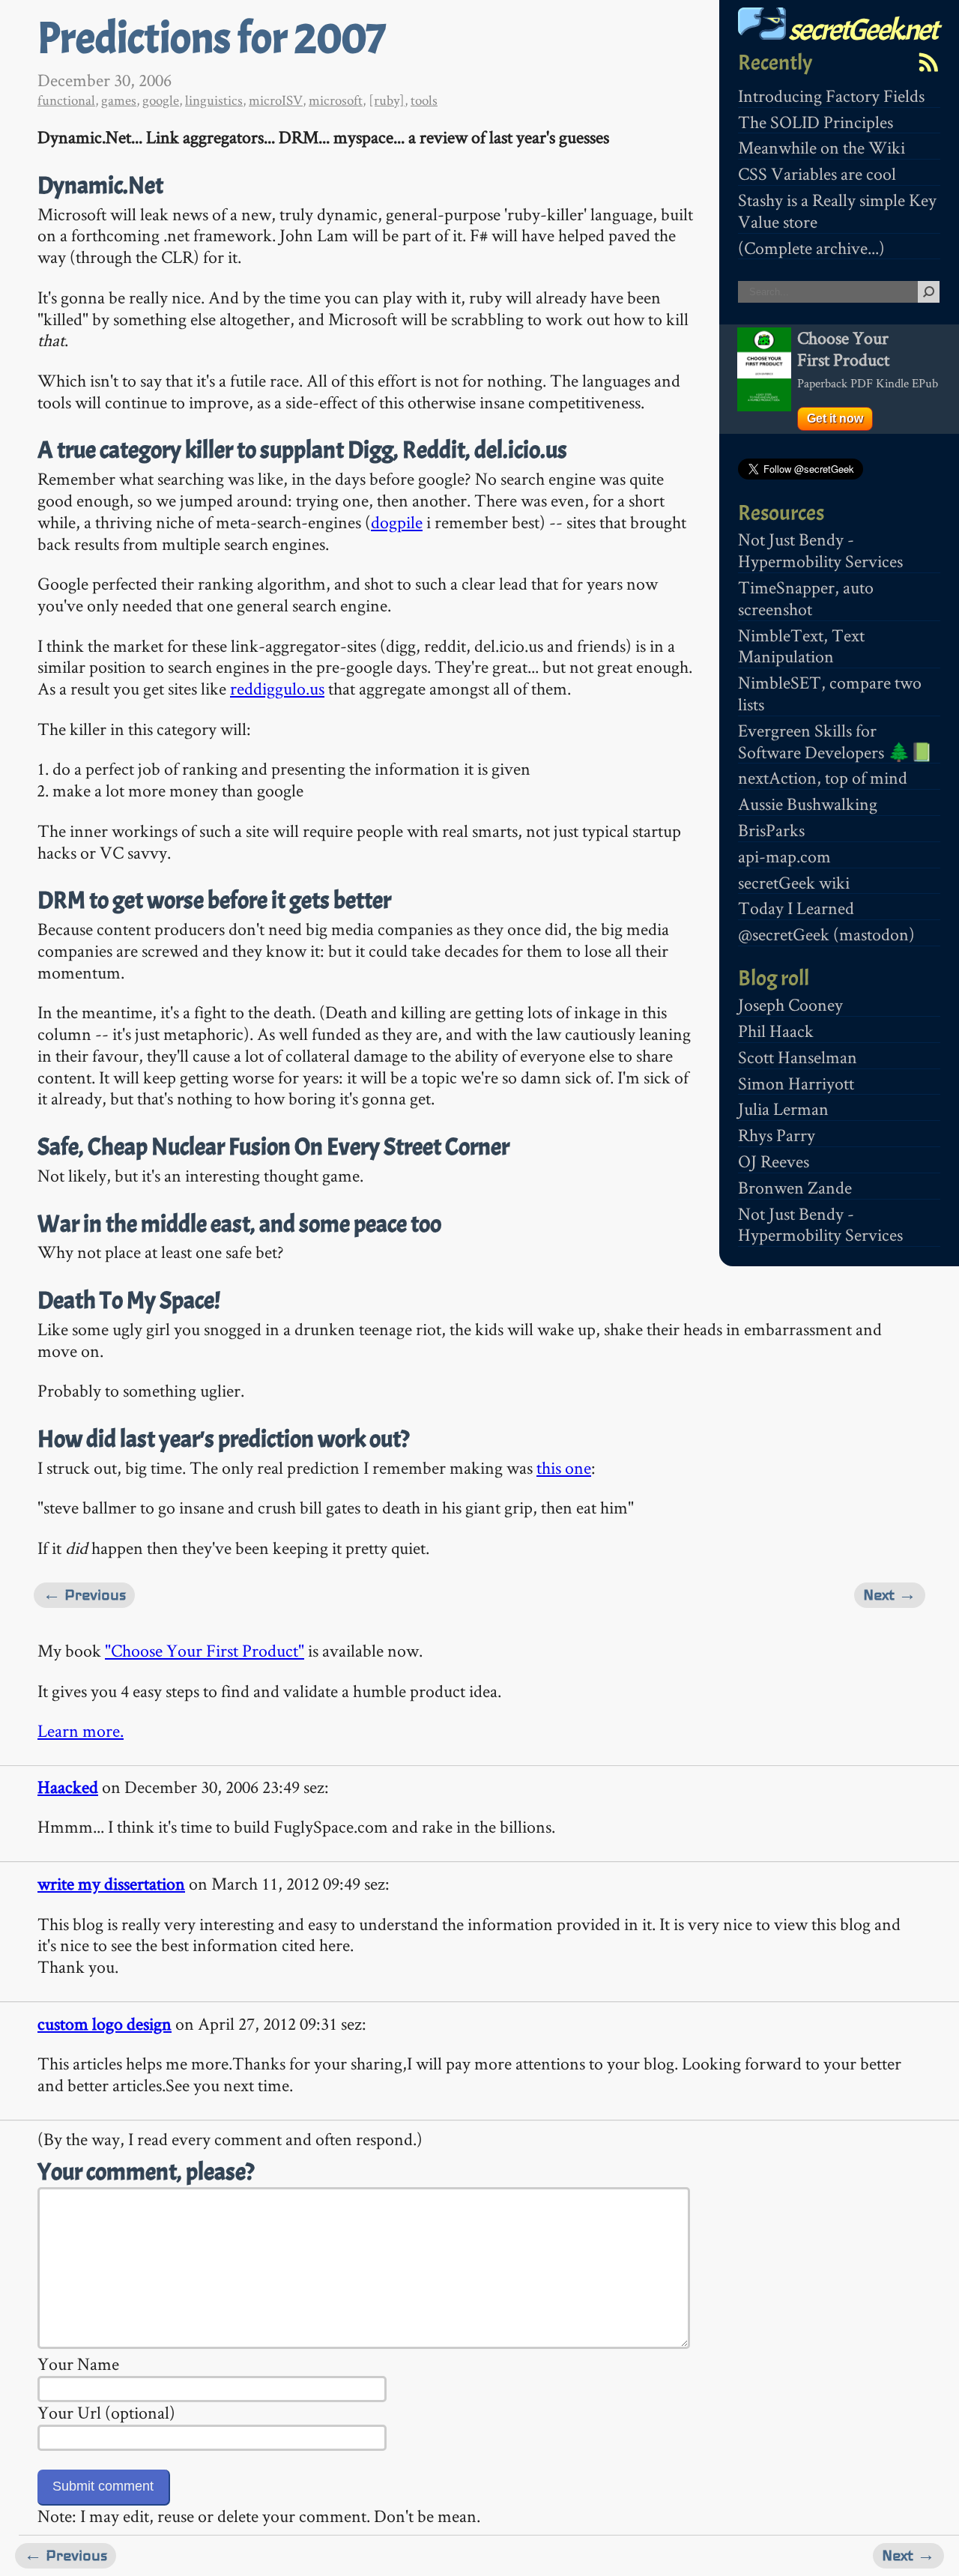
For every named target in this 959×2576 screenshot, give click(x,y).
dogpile (397, 522)
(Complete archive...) (811, 248)
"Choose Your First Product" (205, 1650)
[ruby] (387, 100)
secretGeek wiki (794, 882)
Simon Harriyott (796, 1083)
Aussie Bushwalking (808, 804)
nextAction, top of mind (823, 777)
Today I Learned (796, 908)
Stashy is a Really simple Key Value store (837, 211)
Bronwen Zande (795, 1187)
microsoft (336, 100)
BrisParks (771, 830)
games (119, 100)
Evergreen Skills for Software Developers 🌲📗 (835, 741)
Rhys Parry (777, 1135)
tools (424, 100)
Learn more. (81, 1730)
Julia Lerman (783, 1109)
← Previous (84, 1595)
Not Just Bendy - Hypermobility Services (820, 550)
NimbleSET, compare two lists (830, 693)
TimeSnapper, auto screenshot (806, 598)
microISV (276, 100)
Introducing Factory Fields (831, 96)
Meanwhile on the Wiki (822, 147)
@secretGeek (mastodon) (826, 934)
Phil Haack (776, 1031)
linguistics (214, 100)
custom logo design (105, 2023)
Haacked (68, 1787)
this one (564, 1467)
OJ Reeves (774, 1161)
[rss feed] (928, 62)
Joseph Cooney (790, 1004)
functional (66, 100)
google (161, 100)
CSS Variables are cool (817, 173)
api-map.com (784, 856)
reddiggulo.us (277, 688)
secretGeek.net (862, 30)
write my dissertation (111, 1883)
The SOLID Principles (816, 122)
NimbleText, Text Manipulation (801, 646)
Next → (890, 1595)
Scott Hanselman (798, 1057)
